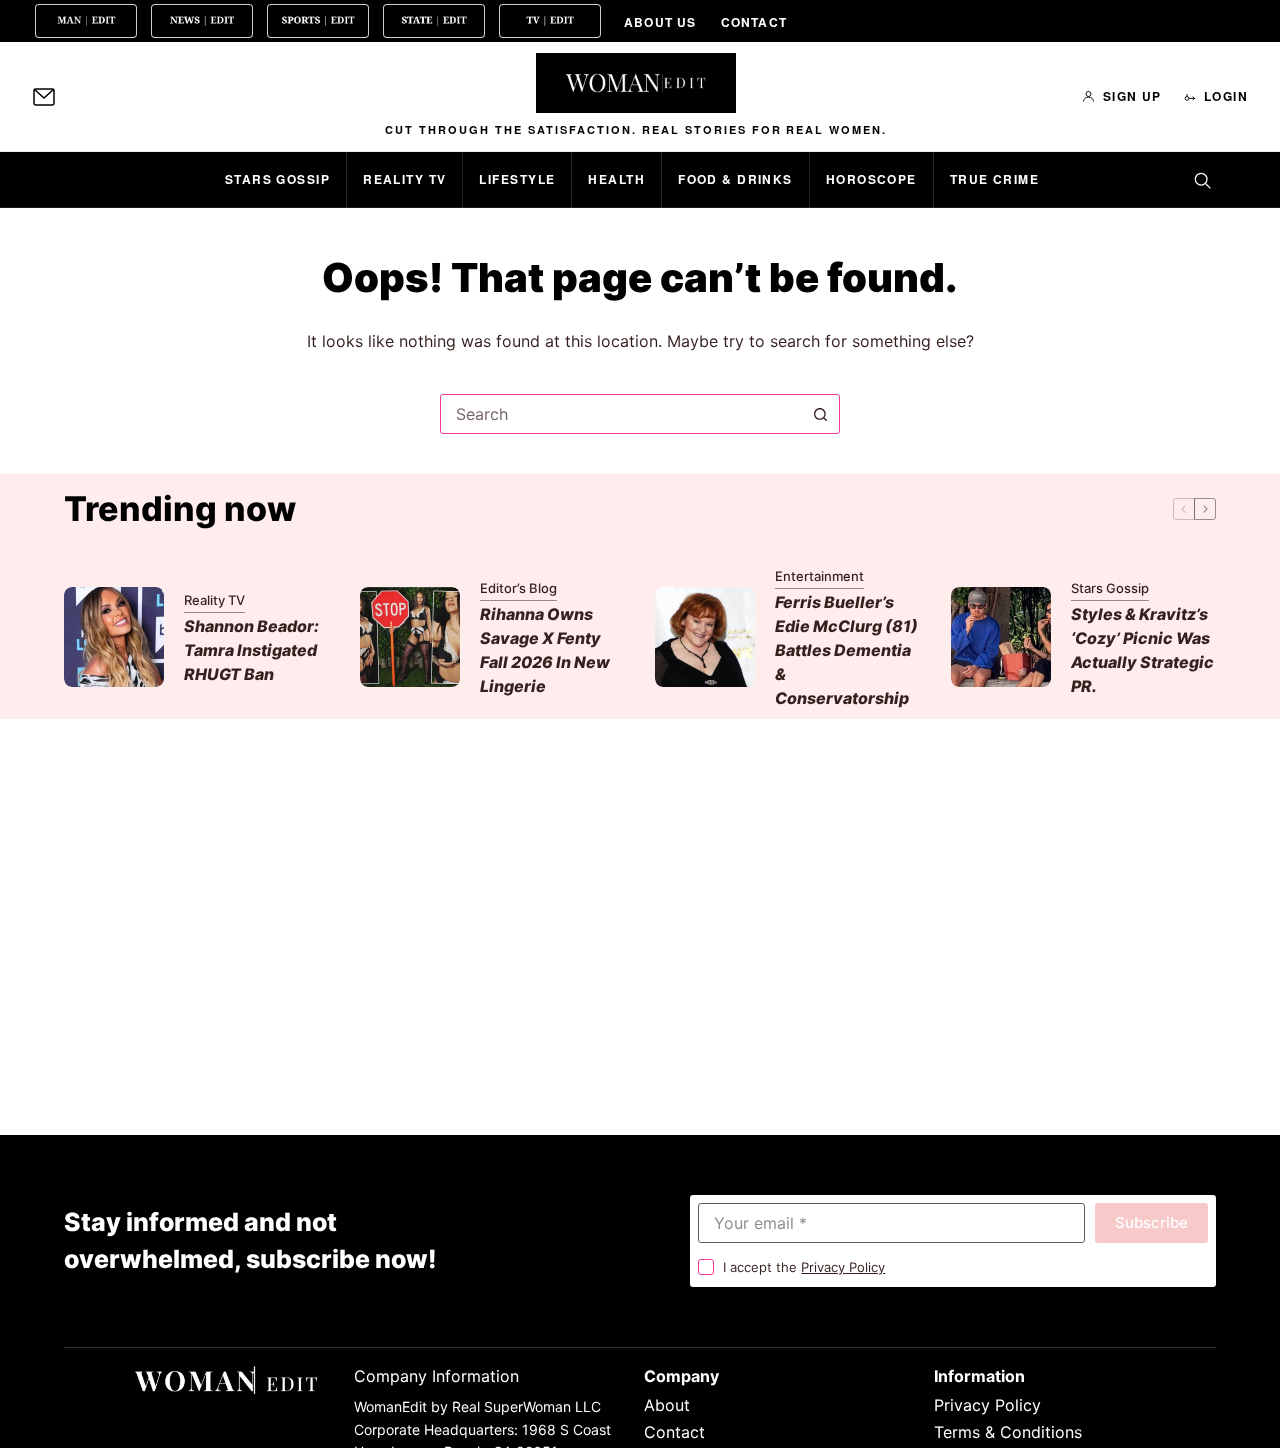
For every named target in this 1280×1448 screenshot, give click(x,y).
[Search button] (820, 414)
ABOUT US (660, 22)
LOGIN (1226, 96)
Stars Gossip (277, 179)
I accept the (804, 1267)
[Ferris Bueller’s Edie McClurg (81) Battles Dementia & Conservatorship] (705, 637)
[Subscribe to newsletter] (44, 97)
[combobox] (621, 414)
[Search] (1202, 180)
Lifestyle (517, 179)
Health (616, 179)
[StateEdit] (434, 21)
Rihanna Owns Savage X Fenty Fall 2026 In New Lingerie (545, 650)
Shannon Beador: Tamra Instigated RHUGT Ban (251, 650)
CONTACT (754, 22)
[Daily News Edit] (202, 21)
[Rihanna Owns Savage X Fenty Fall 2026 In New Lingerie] (410, 637)
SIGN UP (1132, 96)
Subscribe (1151, 1222)
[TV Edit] (550, 21)
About (667, 1405)
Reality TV (404, 179)
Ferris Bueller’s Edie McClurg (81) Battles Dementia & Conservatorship (846, 650)
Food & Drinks (735, 179)
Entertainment (819, 576)
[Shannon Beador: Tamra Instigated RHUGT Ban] (114, 637)
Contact (674, 1432)
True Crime (994, 179)
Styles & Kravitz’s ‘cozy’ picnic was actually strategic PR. (1142, 650)
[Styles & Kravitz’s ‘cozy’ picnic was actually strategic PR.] (1001, 637)
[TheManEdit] (86, 21)
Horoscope (871, 179)
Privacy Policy (843, 1267)
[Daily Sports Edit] (318, 21)
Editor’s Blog (518, 588)
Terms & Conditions (1008, 1432)
